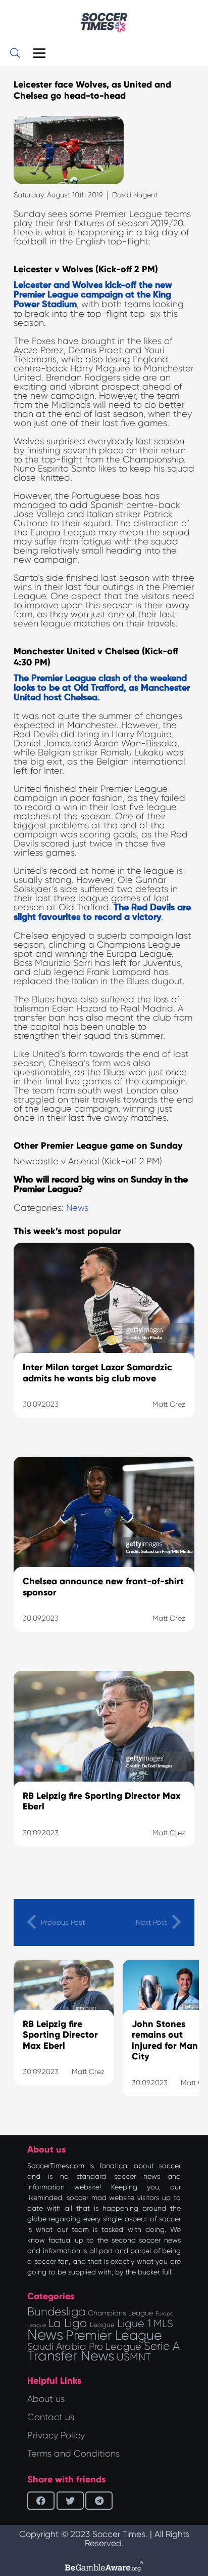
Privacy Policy (56, 2435)
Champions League (120, 2313)
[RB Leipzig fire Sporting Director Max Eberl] (104, 1771)
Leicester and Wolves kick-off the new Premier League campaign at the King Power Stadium (93, 295)
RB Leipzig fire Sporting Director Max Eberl (60, 2035)
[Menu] (40, 53)
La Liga (68, 2323)
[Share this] (41, 2501)
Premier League (114, 2335)
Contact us (51, 2417)
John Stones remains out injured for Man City (165, 2040)
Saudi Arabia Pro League (84, 2347)
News (77, 1208)
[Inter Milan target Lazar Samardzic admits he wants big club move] (104, 1343)
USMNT (134, 2357)
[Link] (104, 23)
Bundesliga (56, 2312)
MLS (163, 2324)
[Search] (15, 53)
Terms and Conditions (73, 2454)
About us (46, 2399)
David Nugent (135, 195)
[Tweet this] (70, 2501)
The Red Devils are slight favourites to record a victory (102, 913)
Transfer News (71, 2356)
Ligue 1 (134, 2323)
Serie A (162, 2346)
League (102, 2325)
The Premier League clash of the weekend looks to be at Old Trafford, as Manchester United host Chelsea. (102, 688)
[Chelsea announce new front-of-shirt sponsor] (104, 1557)
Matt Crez (88, 2072)
